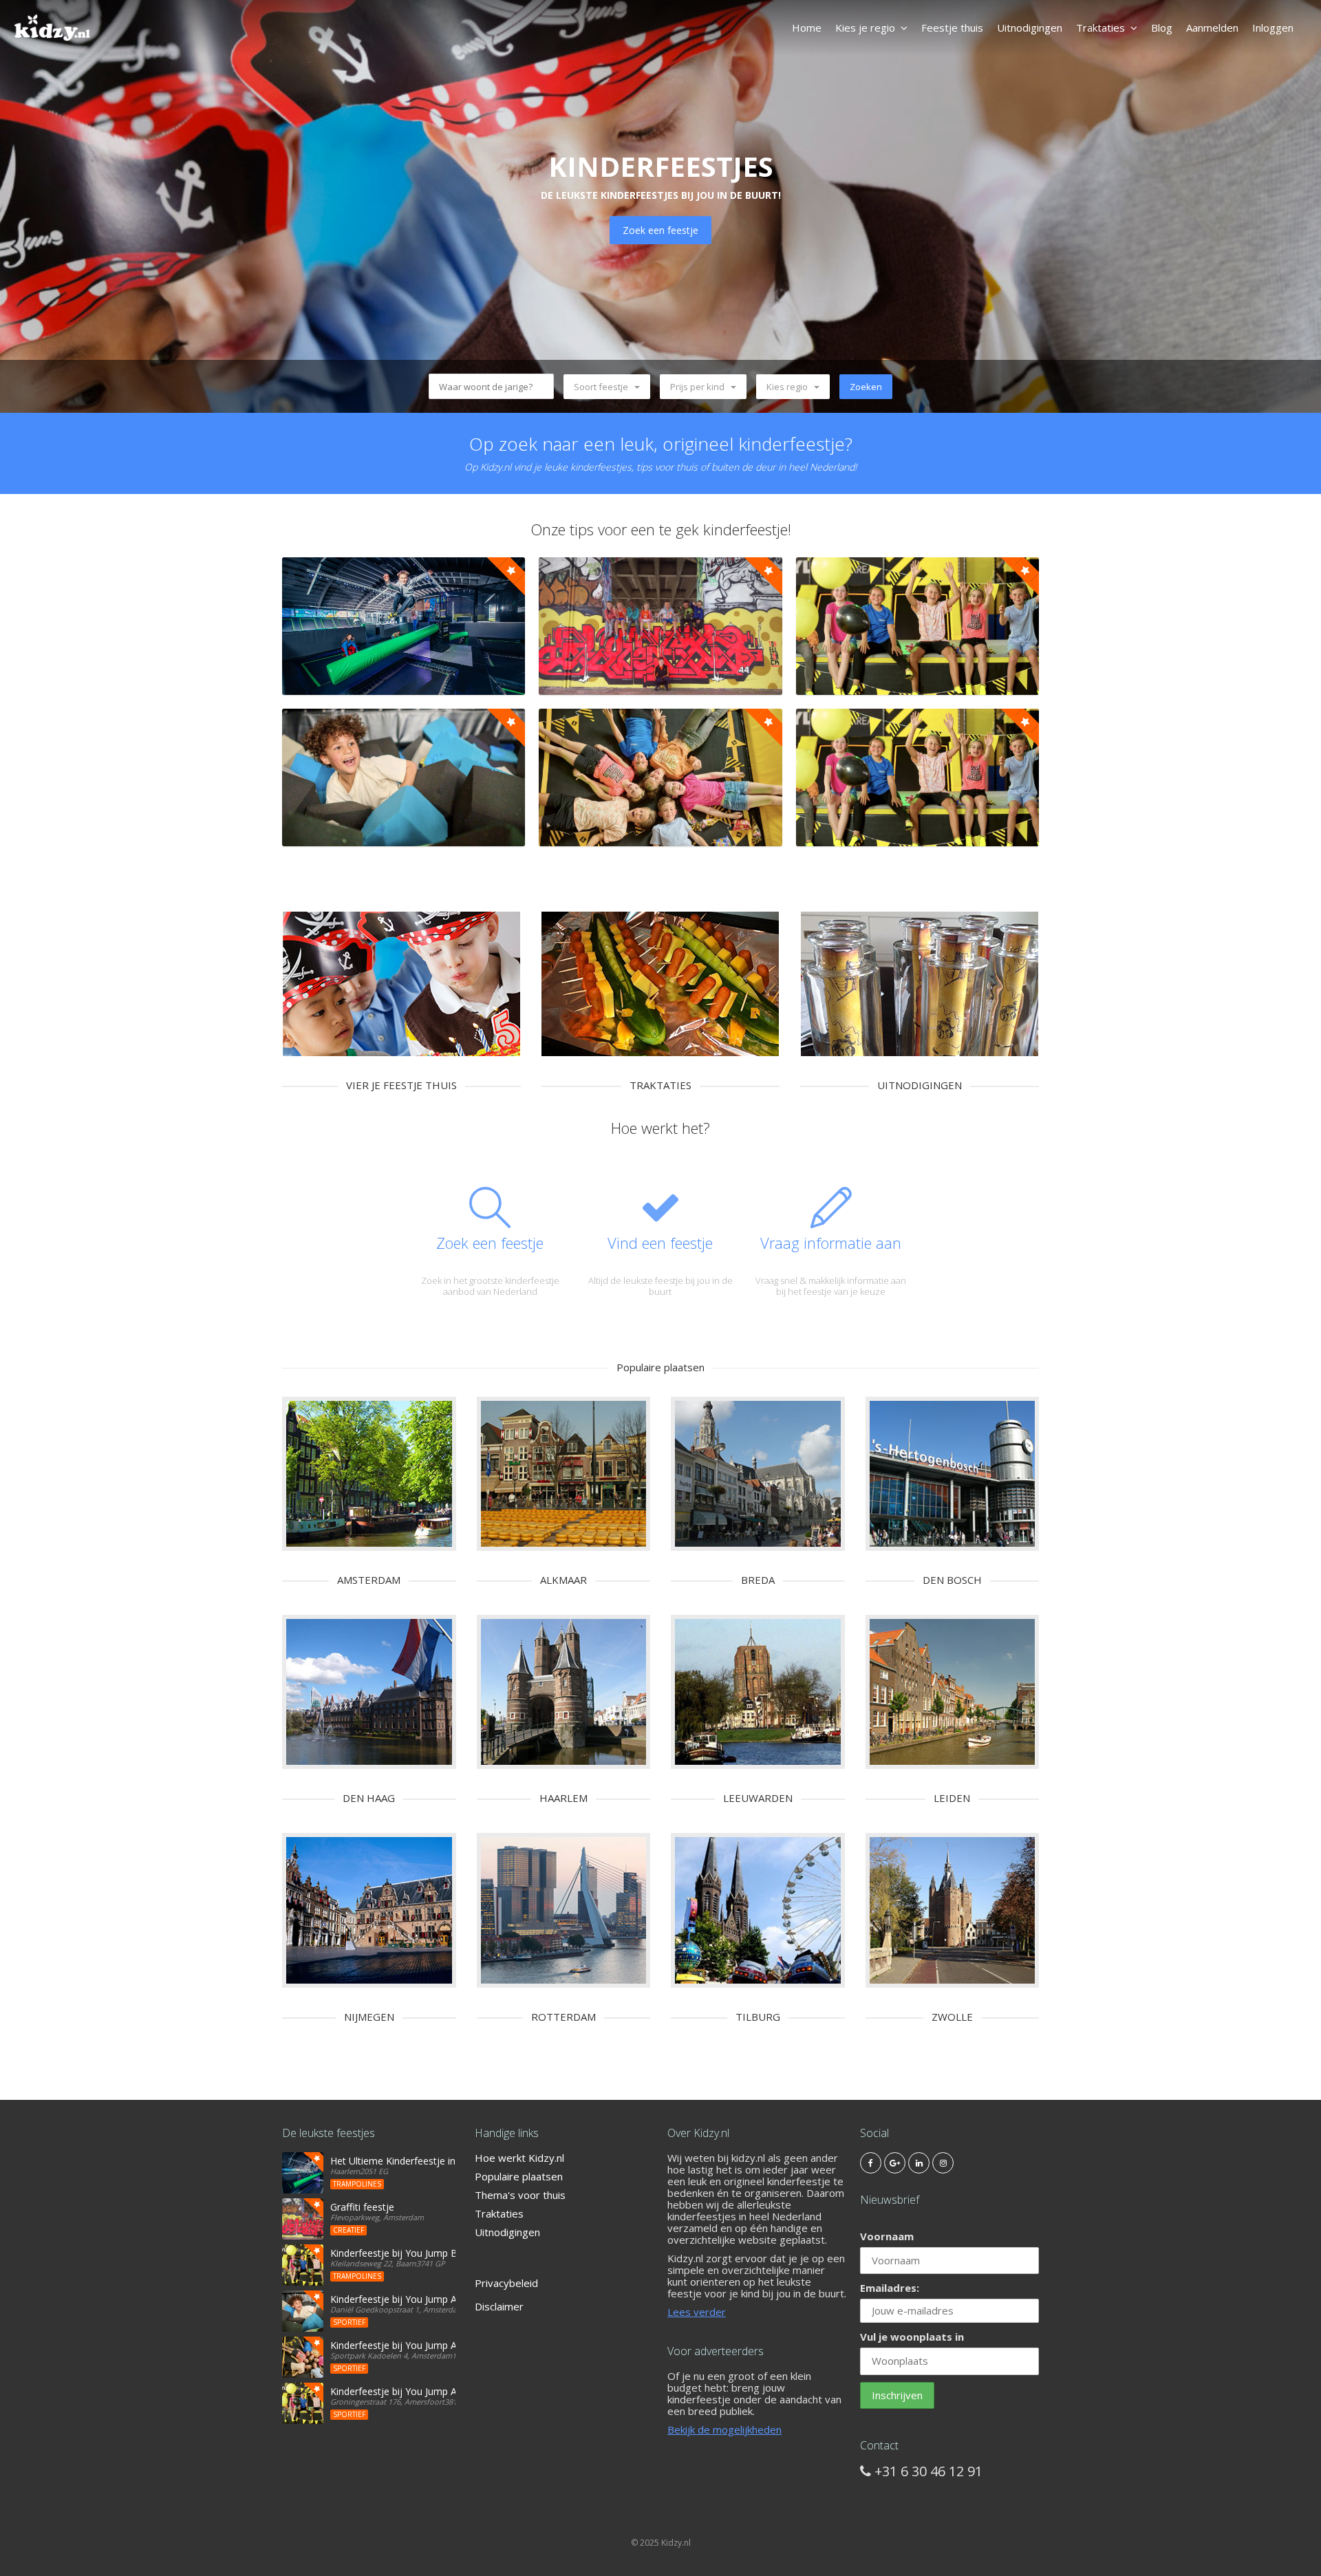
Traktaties (1100, 28)
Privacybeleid (506, 2283)
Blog (1162, 28)
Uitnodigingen (1030, 28)
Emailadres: (890, 2288)
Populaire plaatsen (519, 2176)
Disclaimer (499, 2306)
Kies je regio (865, 28)
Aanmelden (1212, 28)
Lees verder (697, 2312)
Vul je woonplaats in (912, 2337)
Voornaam (887, 2236)
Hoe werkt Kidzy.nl (519, 2158)
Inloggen (1273, 28)
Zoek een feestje (660, 230)
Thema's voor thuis (520, 2195)
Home (807, 28)
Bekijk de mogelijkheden (724, 2429)
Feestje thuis (952, 28)
